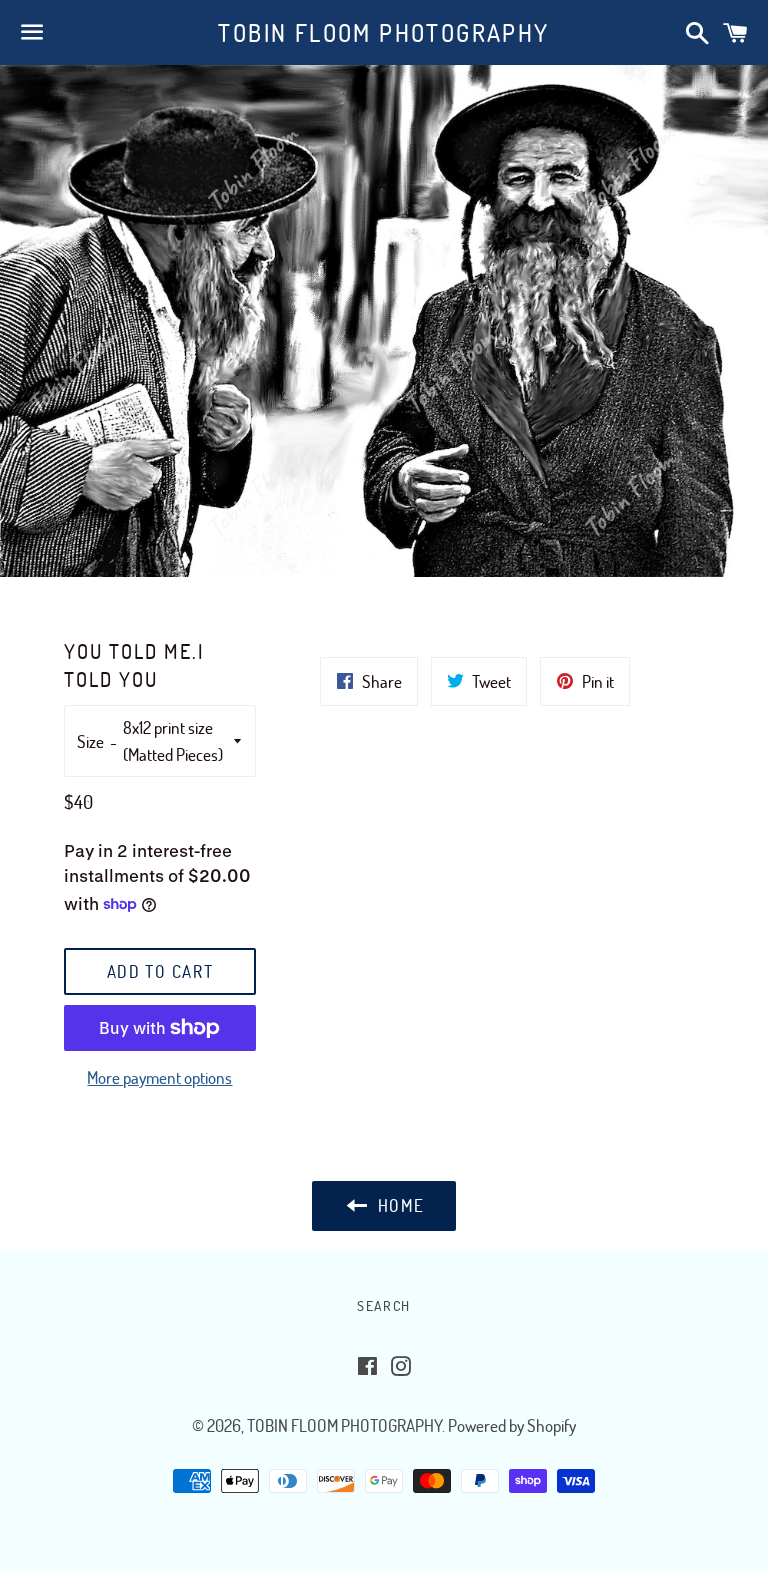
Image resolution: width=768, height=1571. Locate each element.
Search (383, 1305)
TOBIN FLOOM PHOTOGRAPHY (383, 32)
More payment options (159, 1077)
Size (90, 741)
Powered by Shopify (512, 1425)
